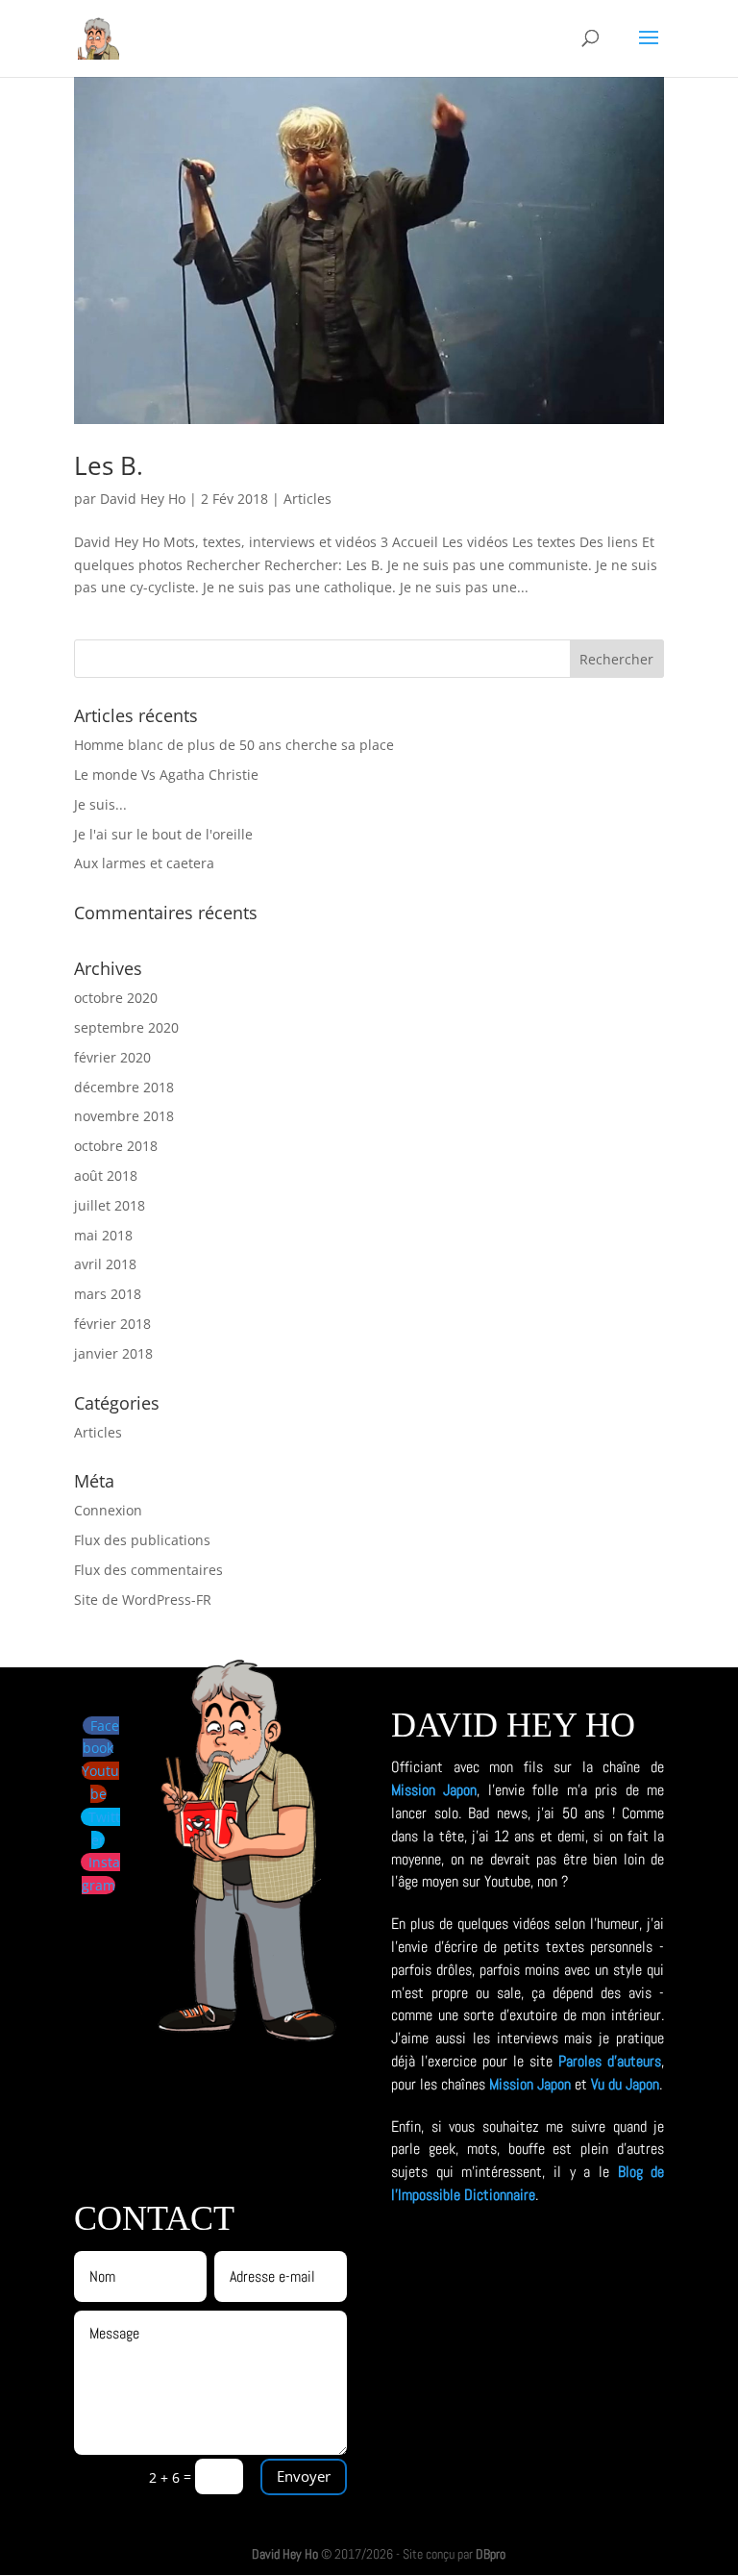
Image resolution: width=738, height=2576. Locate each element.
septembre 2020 (126, 1027)
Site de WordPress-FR (143, 1600)
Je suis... (100, 804)
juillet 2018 (110, 1205)
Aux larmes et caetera (144, 863)
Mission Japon (434, 1790)
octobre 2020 (116, 998)
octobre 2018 (116, 1146)
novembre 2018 (124, 1116)
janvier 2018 (113, 1353)
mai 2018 (103, 1235)
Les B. (109, 465)
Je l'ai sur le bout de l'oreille (163, 834)
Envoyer (304, 2476)
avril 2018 (105, 1264)
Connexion (108, 1510)
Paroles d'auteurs (610, 2061)
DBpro (491, 2554)
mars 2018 (108, 1294)
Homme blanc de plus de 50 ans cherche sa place (234, 745)
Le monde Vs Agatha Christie (166, 775)
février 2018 (112, 1324)
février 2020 (112, 1057)
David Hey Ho (143, 499)
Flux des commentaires (148, 1570)
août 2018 (106, 1175)
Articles (307, 499)
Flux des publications (142, 1540)
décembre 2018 (124, 1087)
